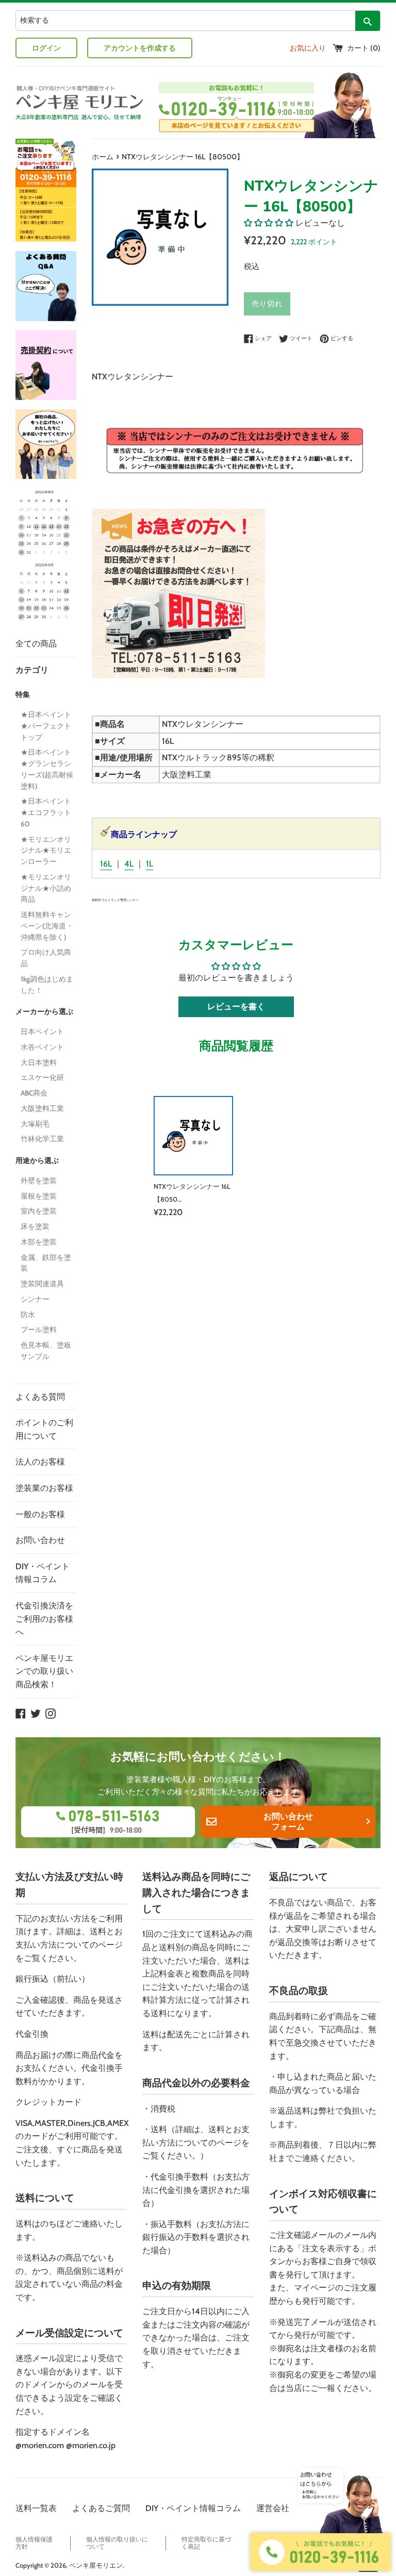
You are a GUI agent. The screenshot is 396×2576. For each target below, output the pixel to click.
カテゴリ (32, 670)
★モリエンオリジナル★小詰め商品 (46, 888)
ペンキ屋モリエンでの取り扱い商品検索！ (44, 1671)
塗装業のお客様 (44, 1488)
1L (150, 864)
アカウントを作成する (140, 48)
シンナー (35, 1299)
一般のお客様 (40, 1514)
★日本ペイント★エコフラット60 (46, 812)
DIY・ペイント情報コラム (43, 1573)
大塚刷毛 (35, 1124)
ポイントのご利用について (44, 1429)
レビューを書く (236, 1007)
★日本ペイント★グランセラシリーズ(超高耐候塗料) (47, 769)
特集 (23, 694)
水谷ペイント (42, 1047)
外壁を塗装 (39, 1181)
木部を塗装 (39, 1242)
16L (106, 864)
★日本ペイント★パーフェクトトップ (46, 726)
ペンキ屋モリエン (96, 2565)
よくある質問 (40, 1397)
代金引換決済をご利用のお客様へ (44, 1619)
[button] (269, 223)
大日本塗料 (39, 1062)
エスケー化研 (42, 1077)
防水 (28, 1315)
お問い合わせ (40, 1540)
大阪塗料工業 (42, 1108)
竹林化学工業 (42, 1139)
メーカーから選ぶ (44, 1011)
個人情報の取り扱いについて (117, 2543)
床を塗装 (35, 1226)
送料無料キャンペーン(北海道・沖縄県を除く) (47, 926)
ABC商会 (34, 1093)
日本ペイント (42, 1032)
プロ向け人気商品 (46, 958)
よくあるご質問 (101, 2508)
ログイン (46, 48)
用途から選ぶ (37, 1160)
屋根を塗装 (39, 1196)
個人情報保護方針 (34, 2543)
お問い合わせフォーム (288, 1822)
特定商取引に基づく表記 (206, 2543)
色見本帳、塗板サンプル (46, 1351)
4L (129, 864)
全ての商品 (36, 644)
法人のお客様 (40, 1462)
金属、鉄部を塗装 (46, 1263)
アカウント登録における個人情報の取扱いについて (323, 2543)
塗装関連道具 (42, 1284)
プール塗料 (39, 1329)
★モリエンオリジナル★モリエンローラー (46, 851)
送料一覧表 (36, 2508)
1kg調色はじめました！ (47, 985)
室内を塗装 (39, 1211)
